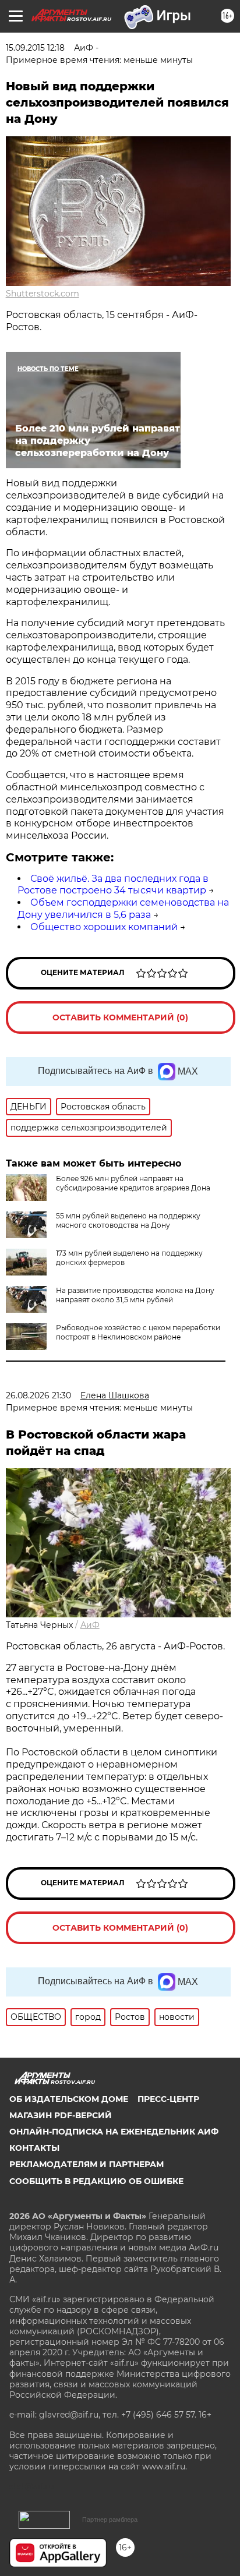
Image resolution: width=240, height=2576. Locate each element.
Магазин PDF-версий (61, 2115)
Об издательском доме (69, 2099)
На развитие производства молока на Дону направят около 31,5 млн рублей (135, 1295)
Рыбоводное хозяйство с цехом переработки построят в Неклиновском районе (138, 1332)
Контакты (34, 2148)
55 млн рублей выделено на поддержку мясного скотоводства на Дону (128, 1220)
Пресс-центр (168, 2099)
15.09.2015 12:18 (35, 48)
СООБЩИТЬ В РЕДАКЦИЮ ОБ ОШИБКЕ (96, 2181)
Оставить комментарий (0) (120, 1017)
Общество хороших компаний (104, 927)
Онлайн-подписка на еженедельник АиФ (114, 2132)
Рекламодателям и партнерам (87, 2164)
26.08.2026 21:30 (38, 1395)
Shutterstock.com (43, 294)
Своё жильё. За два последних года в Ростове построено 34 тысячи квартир (113, 885)
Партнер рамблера (110, 2520)
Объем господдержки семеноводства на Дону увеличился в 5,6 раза (123, 909)
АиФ (90, 1625)
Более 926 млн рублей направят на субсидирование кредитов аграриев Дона (133, 1183)
